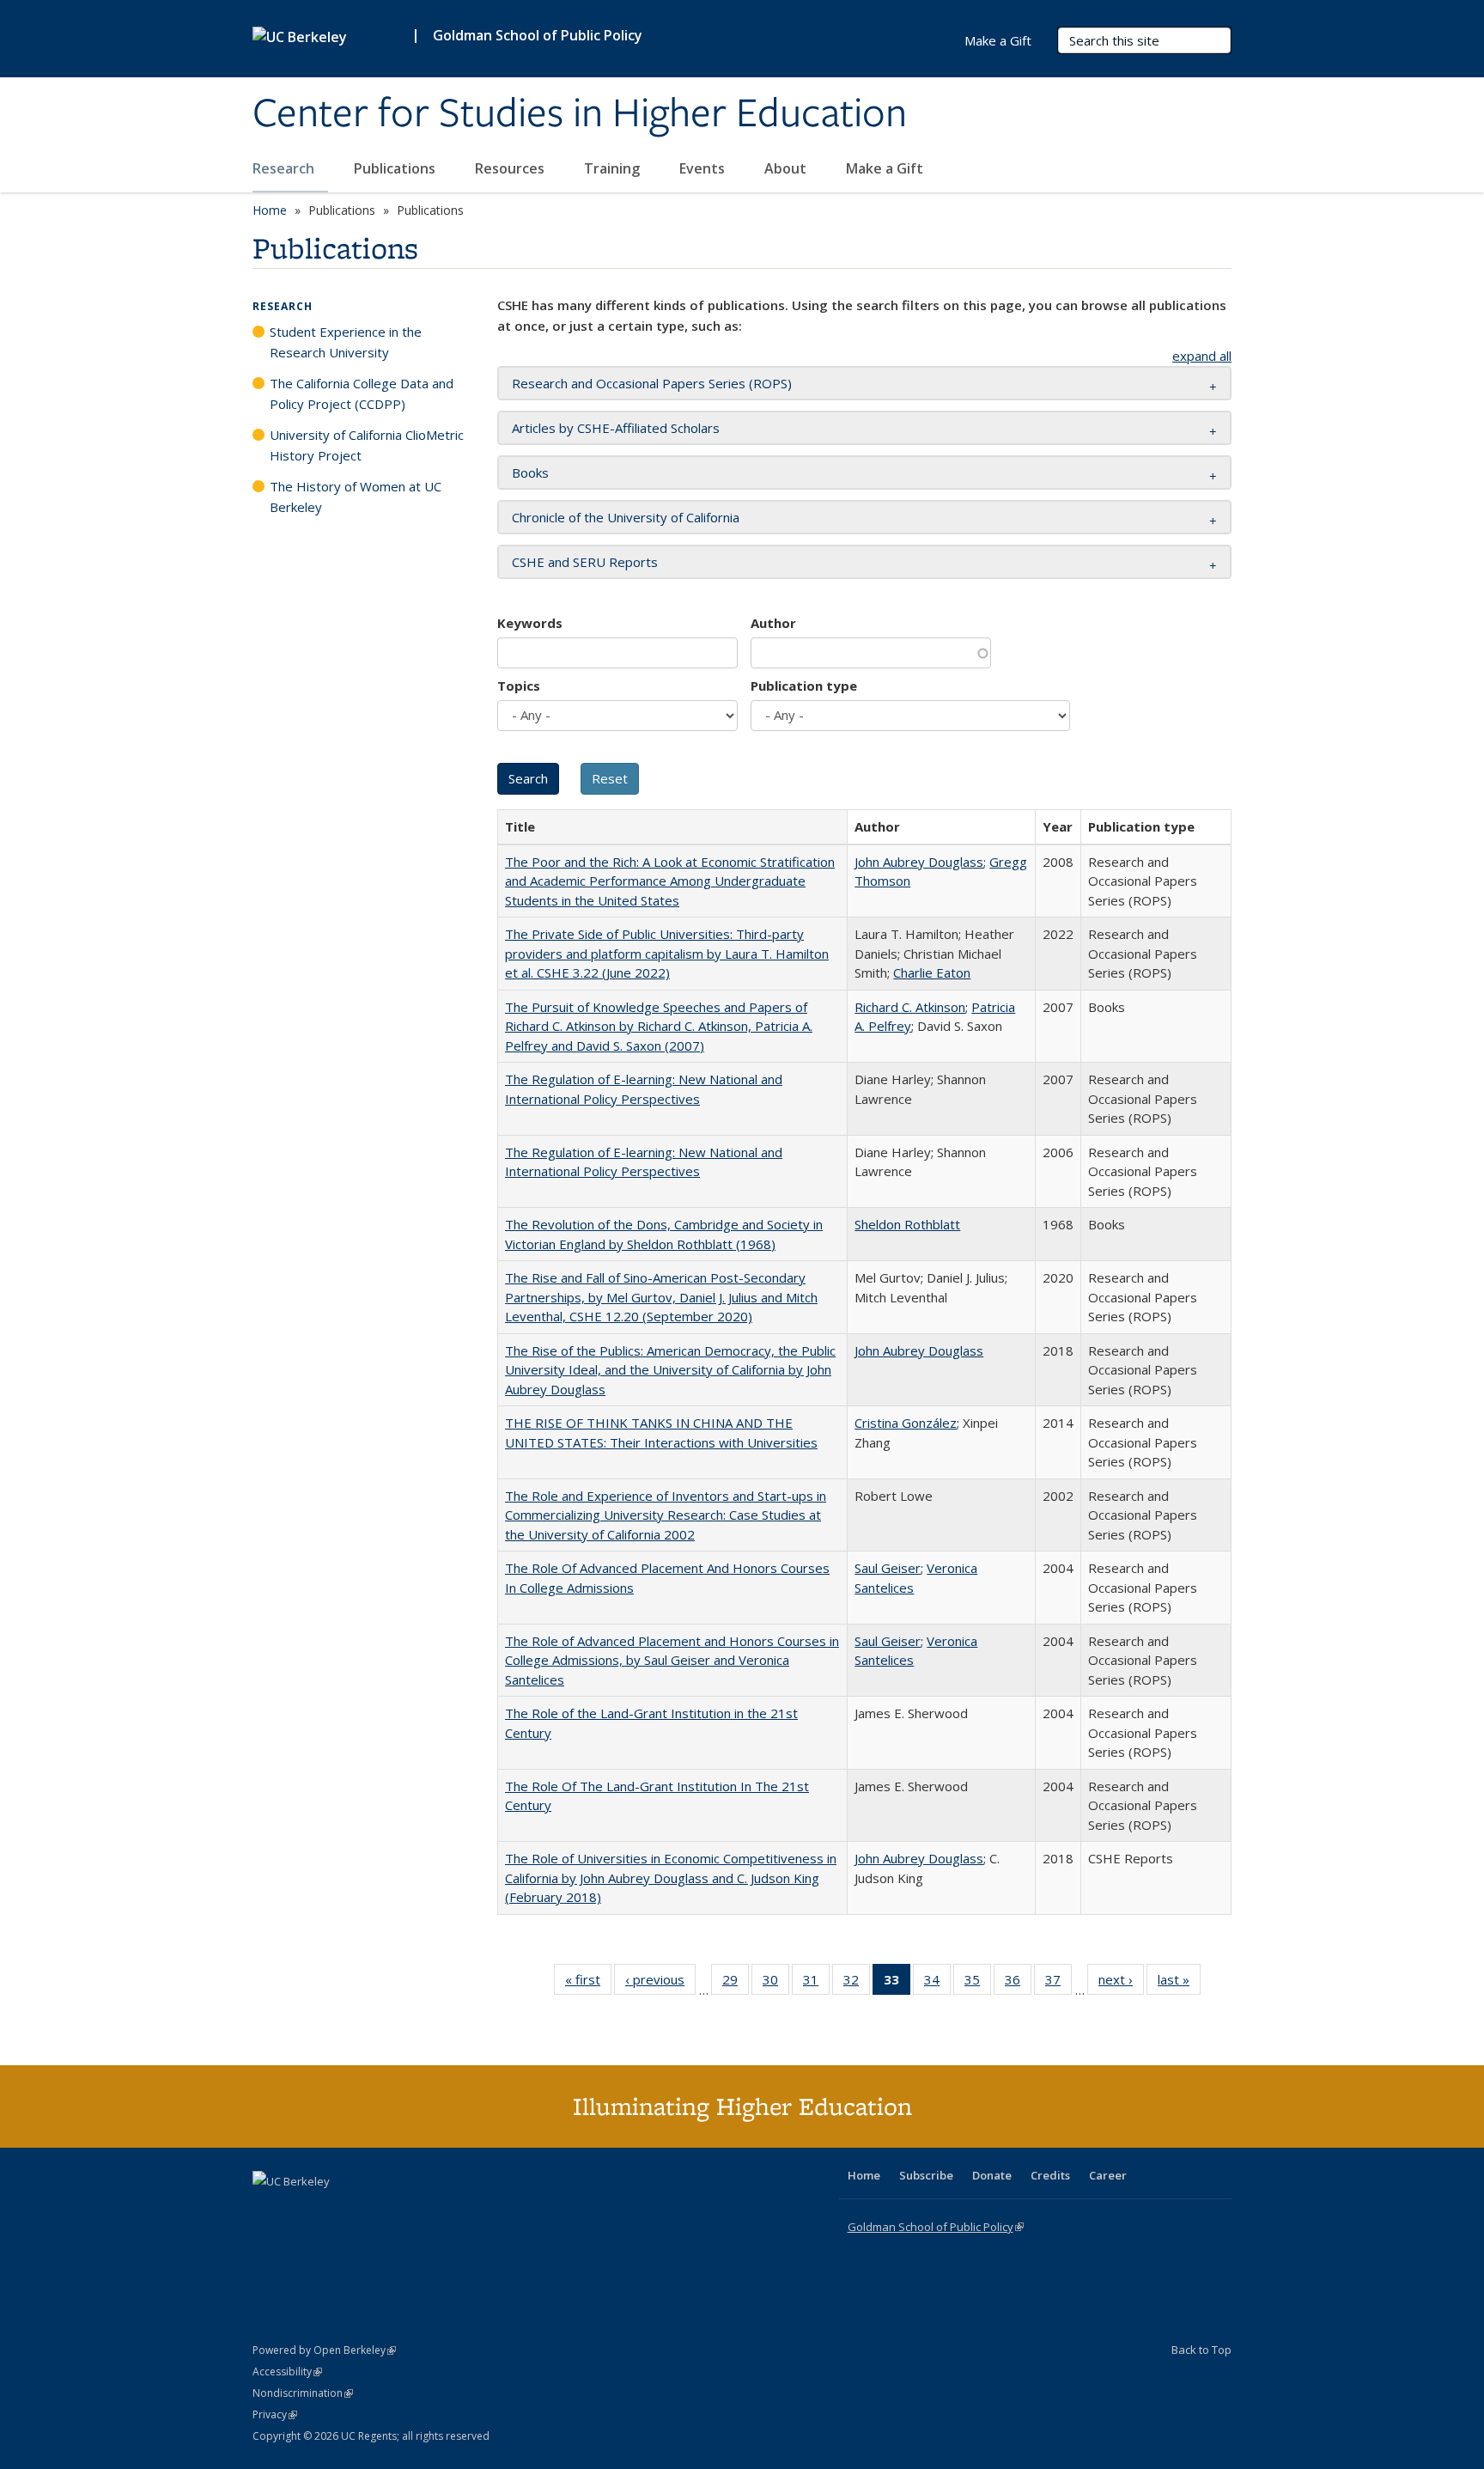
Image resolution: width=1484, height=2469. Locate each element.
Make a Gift (885, 168)
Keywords (530, 623)
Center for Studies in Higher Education (580, 114)
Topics (519, 686)
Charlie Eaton (932, 972)
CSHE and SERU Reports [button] (585, 562)
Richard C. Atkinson (910, 1007)
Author (773, 623)
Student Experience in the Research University (346, 342)
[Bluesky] (402, 2210)
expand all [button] (1202, 356)
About (787, 168)
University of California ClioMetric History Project (367, 445)
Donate (992, 2175)
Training (614, 168)
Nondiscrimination (303, 2393)
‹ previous (660, 1983)
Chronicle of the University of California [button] (626, 517)
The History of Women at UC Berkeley (356, 497)
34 (937, 1983)
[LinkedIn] (301, 2210)
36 (1018, 1983)
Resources (511, 168)
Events (704, 168)
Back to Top (1201, 2350)
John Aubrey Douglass (919, 862)
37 (1058, 1983)
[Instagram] (368, 2210)
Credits (1050, 2175)
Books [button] (530, 472)
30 (776, 1983)
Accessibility (287, 2371)
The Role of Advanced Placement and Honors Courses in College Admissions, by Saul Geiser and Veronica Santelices (672, 1660)
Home (270, 210)
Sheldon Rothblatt (907, 1224)
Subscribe (926, 2175)
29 (736, 1983)
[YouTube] (335, 2210)
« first (588, 1983)
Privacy (275, 2414)
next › (1121, 1983)
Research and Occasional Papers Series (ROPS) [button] (652, 383)
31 (816, 1983)
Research (285, 168)
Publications (396, 168)
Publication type (804, 686)
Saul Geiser (888, 1568)
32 (857, 1983)
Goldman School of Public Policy (538, 35)
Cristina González (906, 1423)
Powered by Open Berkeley (324, 2350)
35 (978, 1983)
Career (1108, 2175)
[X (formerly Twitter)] (268, 2210)
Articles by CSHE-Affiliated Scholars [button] (616, 428)
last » (1179, 1983)
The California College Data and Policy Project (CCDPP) (362, 393)
